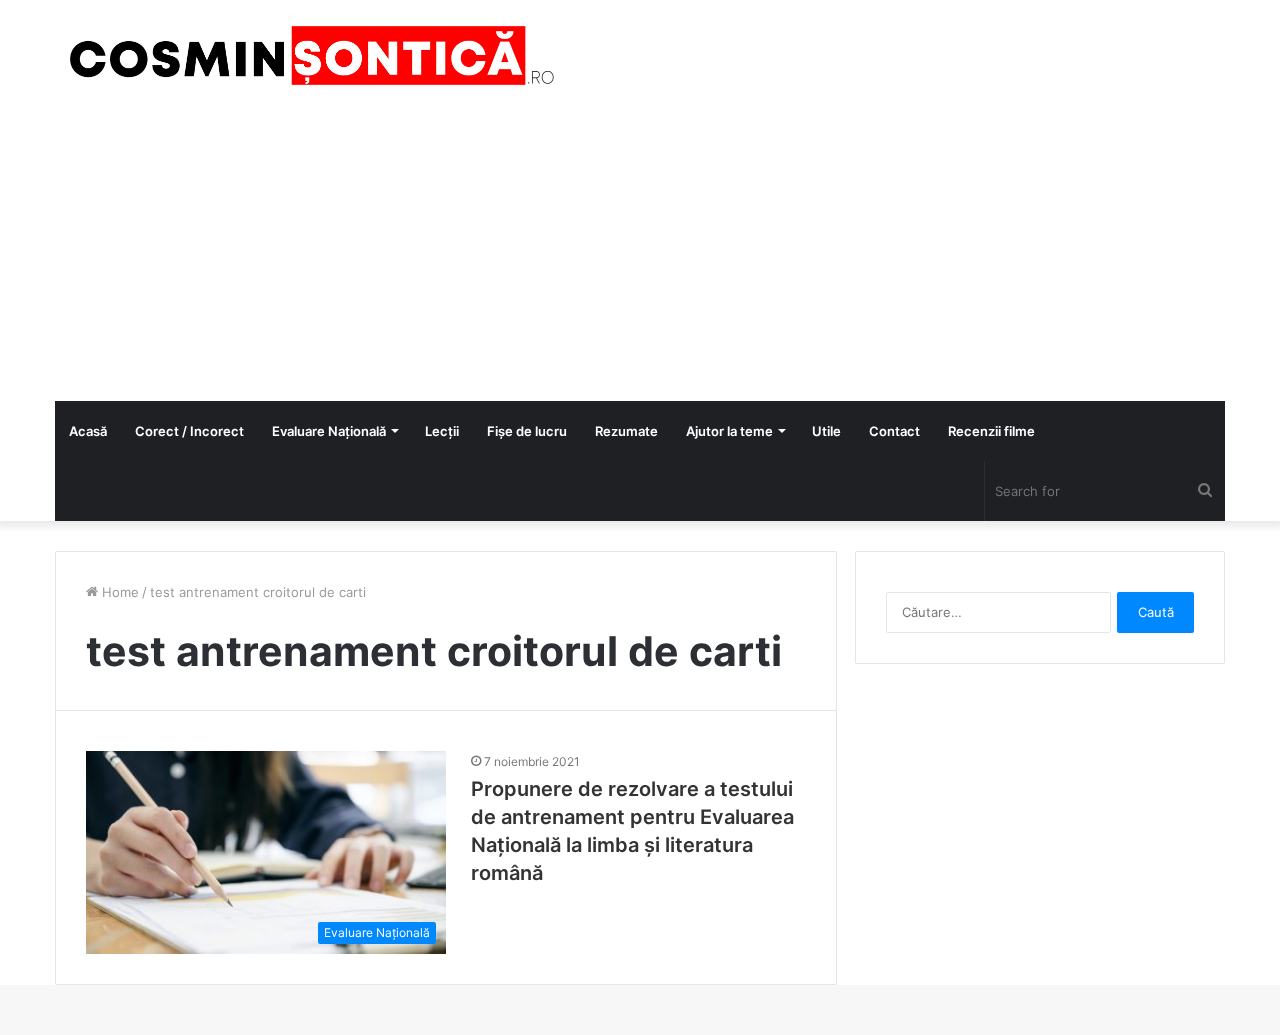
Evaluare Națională (329, 431)
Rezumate (626, 431)
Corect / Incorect (189, 431)
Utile (826, 431)
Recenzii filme (991, 431)
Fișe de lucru (527, 431)
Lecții (442, 431)
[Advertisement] (640, 251)
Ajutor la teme (729, 431)
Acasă (88, 431)
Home (118, 592)
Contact (894, 431)
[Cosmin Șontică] (305, 55)
